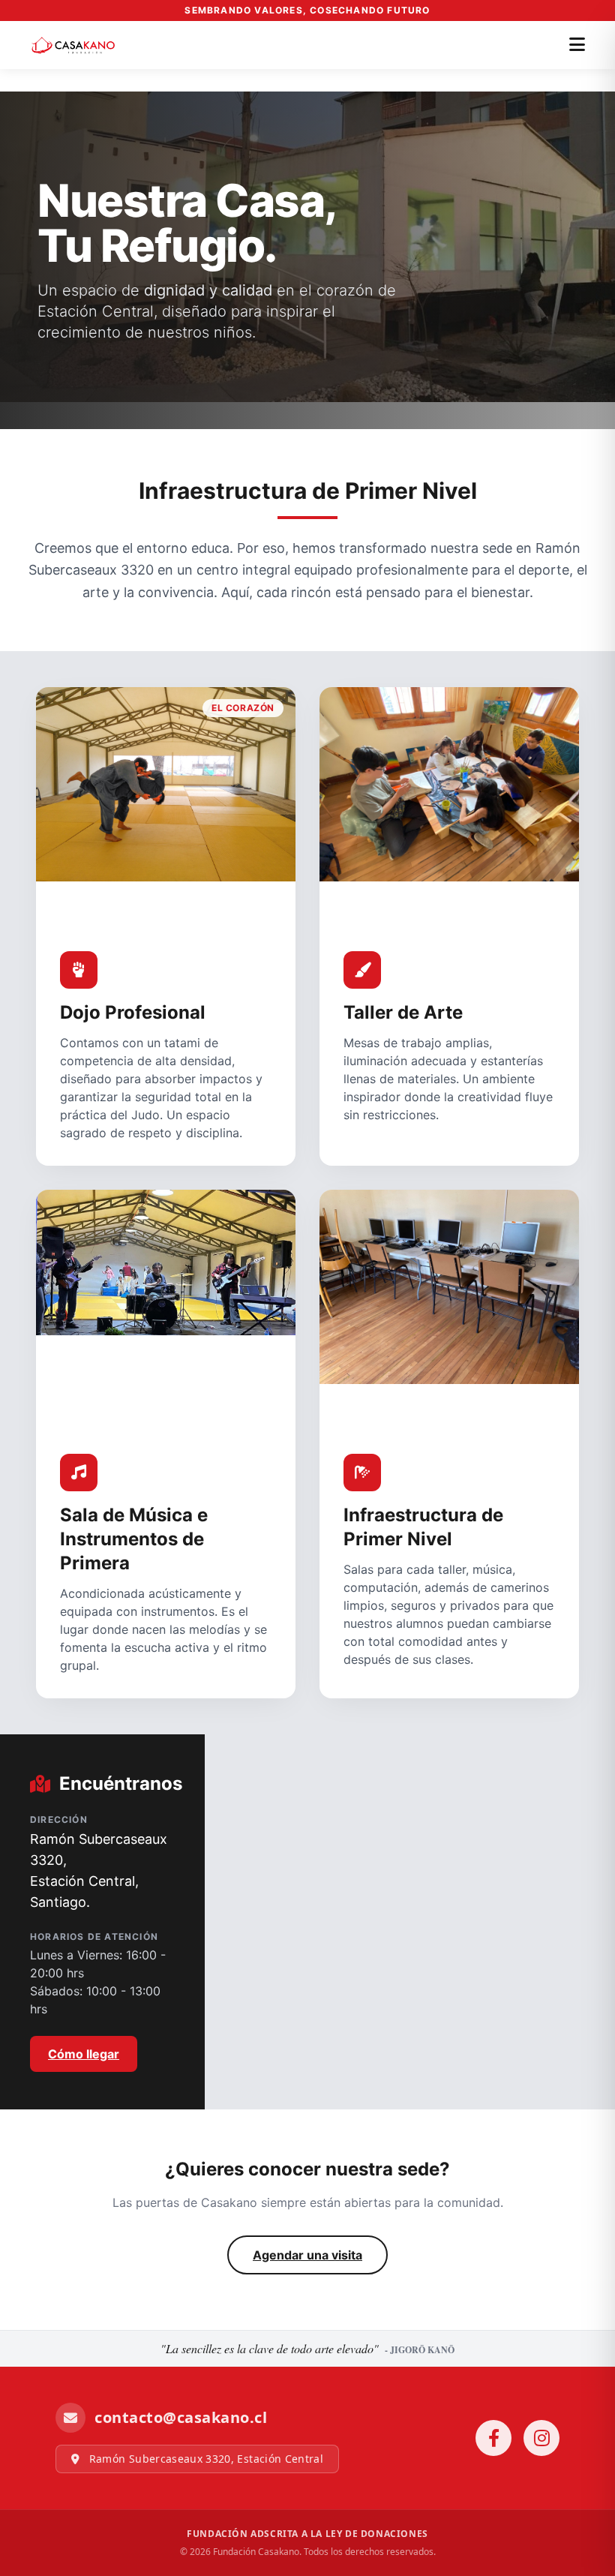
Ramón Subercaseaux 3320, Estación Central (204, 2459)
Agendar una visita (307, 2255)
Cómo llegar (84, 2054)
